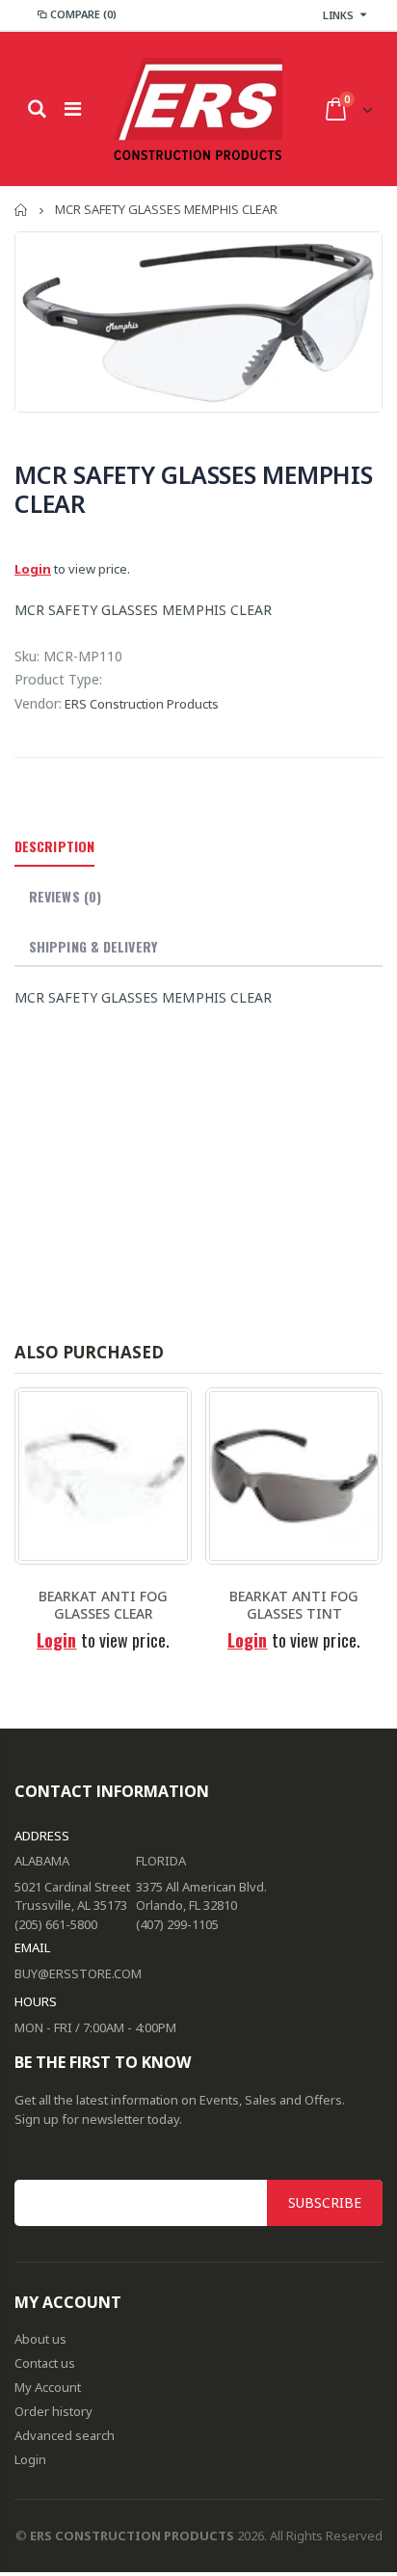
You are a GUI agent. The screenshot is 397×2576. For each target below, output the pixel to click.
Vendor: (38, 703)
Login (33, 569)
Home (22, 210)
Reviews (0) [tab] (65, 896)
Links (338, 15)
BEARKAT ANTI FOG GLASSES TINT (294, 1605)
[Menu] (73, 108)
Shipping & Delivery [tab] (93, 946)
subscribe (325, 2202)
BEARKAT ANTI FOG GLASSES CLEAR (103, 1605)
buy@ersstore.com (78, 1973)
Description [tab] (54, 846)
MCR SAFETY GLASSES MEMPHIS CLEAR (194, 489)
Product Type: (58, 679)
